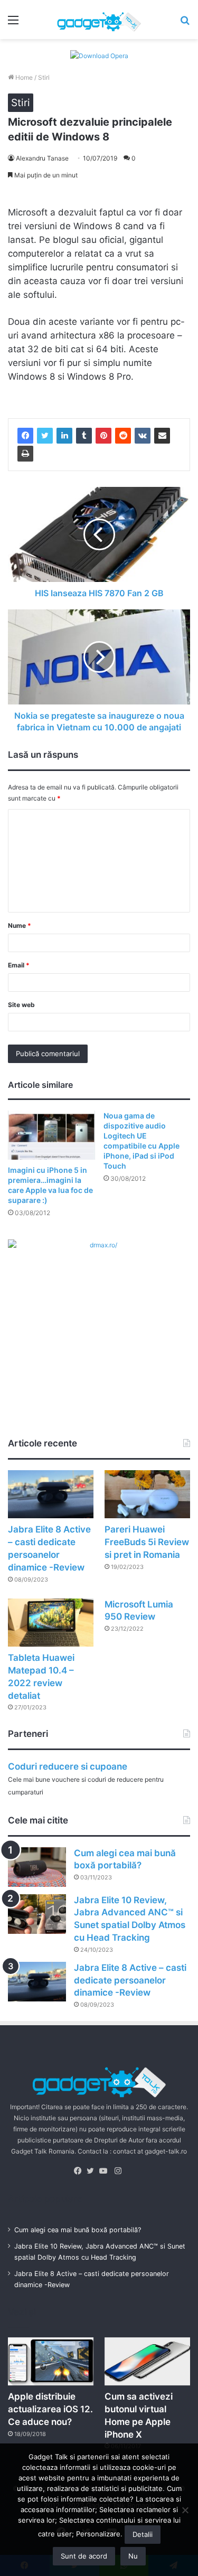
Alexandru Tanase (42, 158)
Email (19, 965)
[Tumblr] (84, 436)
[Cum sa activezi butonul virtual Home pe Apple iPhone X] (147, 2361)
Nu (133, 2556)
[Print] (25, 454)
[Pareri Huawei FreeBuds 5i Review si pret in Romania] (147, 1494)
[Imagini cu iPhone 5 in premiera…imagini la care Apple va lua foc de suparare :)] (51, 1135)
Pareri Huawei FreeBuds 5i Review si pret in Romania (147, 1542)
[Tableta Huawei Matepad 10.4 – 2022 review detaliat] (51, 1623)
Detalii (143, 2534)
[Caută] (185, 23)
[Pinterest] (103, 436)
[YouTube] (106, 2171)
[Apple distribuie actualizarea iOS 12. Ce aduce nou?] (51, 2361)
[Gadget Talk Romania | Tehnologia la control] (99, 20)
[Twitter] (45, 436)
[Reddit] (123, 436)
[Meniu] (13, 23)
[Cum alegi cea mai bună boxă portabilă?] (37, 1867)
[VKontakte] (143, 436)
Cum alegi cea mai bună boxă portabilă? (78, 2230)
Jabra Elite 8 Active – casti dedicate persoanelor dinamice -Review (130, 1980)
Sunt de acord (84, 2556)
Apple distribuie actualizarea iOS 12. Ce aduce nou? (50, 2409)
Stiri (44, 77)
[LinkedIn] (64, 436)
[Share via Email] (162, 436)
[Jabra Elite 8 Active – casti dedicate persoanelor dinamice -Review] (51, 1494)
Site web (21, 1005)
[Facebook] (25, 436)
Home (23, 77)
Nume (20, 925)
